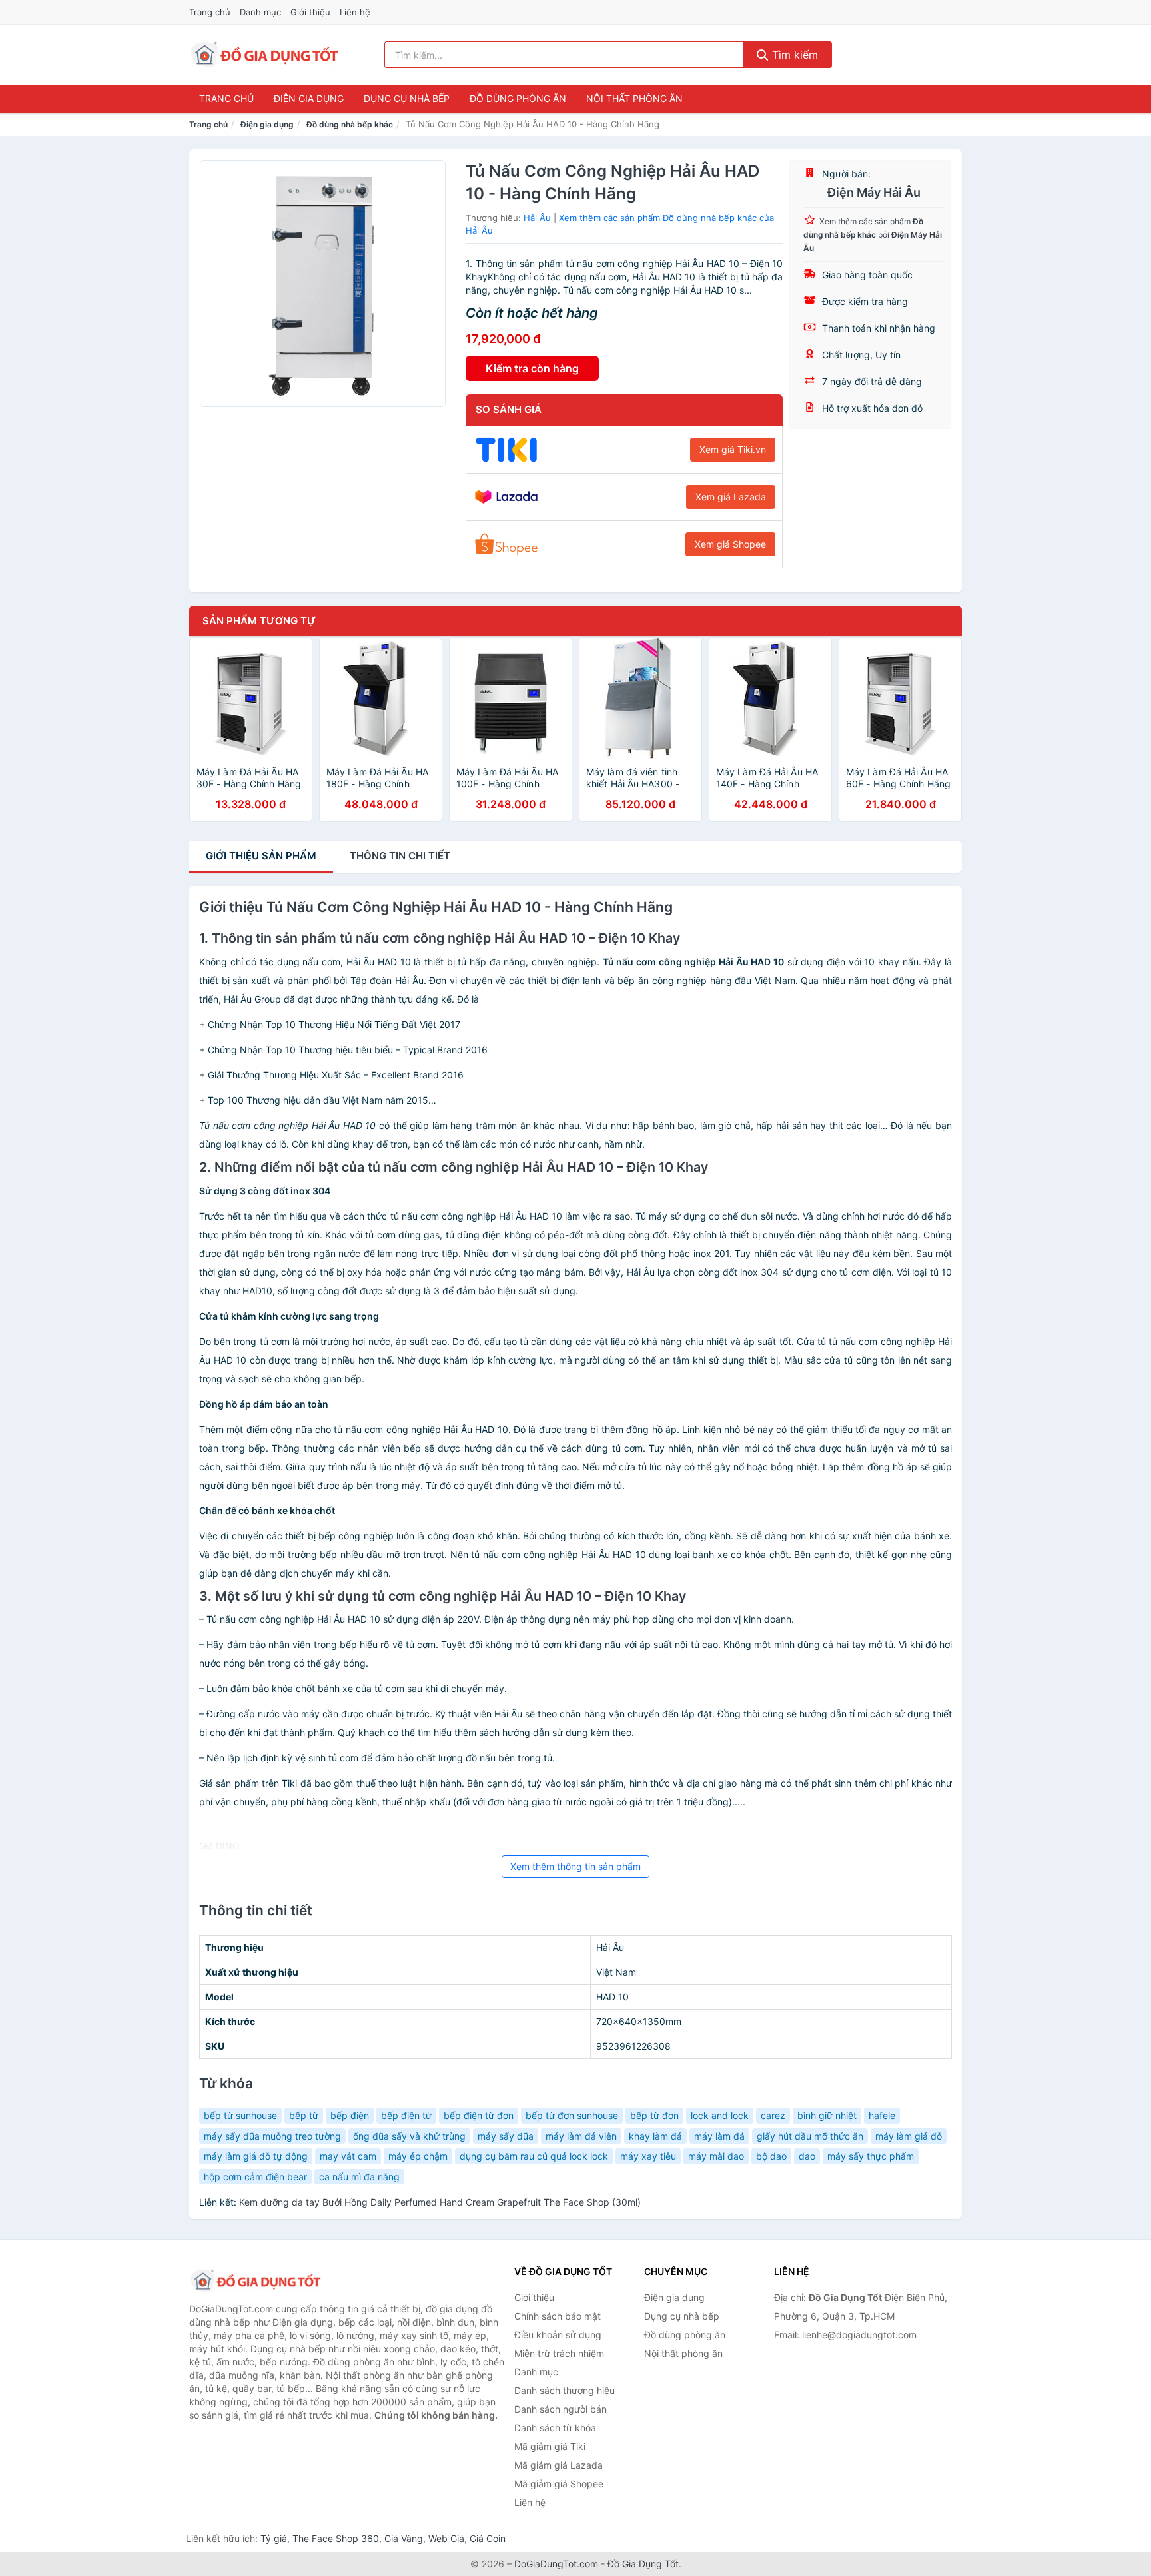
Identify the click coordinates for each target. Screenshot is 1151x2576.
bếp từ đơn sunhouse (572, 2115)
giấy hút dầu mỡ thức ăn (810, 2136)
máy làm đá (719, 2136)
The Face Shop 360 (336, 2538)
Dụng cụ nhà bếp (407, 98)
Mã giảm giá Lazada (559, 2465)
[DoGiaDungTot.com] (265, 55)
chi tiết (400, 856)
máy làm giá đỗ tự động (256, 2156)
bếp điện (350, 2115)
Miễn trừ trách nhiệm (559, 2353)
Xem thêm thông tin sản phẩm (575, 1866)
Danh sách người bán (561, 2409)
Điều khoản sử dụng (558, 2335)
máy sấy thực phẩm (871, 2156)
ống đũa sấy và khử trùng (409, 2136)
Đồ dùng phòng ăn (518, 98)
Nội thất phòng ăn (634, 98)
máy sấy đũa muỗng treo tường (272, 2136)
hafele (882, 2115)
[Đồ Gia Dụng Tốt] (256, 2281)
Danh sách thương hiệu (565, 2390)
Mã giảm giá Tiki (550, 2446)
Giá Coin (488, 2538)
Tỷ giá (274, 2538)
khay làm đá (655, 2136)
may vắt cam (348, 2156)
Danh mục (260, 12)
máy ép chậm (418, 2156)
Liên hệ (355, 12)
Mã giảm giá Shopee (559, 2484)
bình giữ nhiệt (827, 2115)
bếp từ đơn (654, 2115)
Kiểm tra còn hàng (532, 368)
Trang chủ (210, 12)
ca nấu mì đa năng (359, 2177)
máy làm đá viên (581, 2136)
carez (773, 2115)
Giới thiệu (310, 12)
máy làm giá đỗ (909, 2136)
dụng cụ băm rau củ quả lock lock (534, 2156)
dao (807, 2156)
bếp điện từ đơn (479, 2115)
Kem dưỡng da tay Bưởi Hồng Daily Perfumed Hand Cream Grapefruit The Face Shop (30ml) (440, 2202)
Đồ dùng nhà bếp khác (350, 124)
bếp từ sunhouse (240, 2115)
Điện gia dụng (309, 98)
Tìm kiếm (793, 55)
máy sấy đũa (506, 2136)
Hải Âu (537, 218)
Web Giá (446, 2538)
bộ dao (771, 2156)
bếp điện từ (406, 2115)
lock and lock (720, 2115)
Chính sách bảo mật (558, 2316)
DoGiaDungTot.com (556, 2564)
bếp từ (304, 2115)
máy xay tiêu (648, 2156)
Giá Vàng (404, 2538)
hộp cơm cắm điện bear (255, 2177)
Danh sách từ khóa (555, 2428)
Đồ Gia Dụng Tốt (643, 2564)
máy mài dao (716, 2156)
